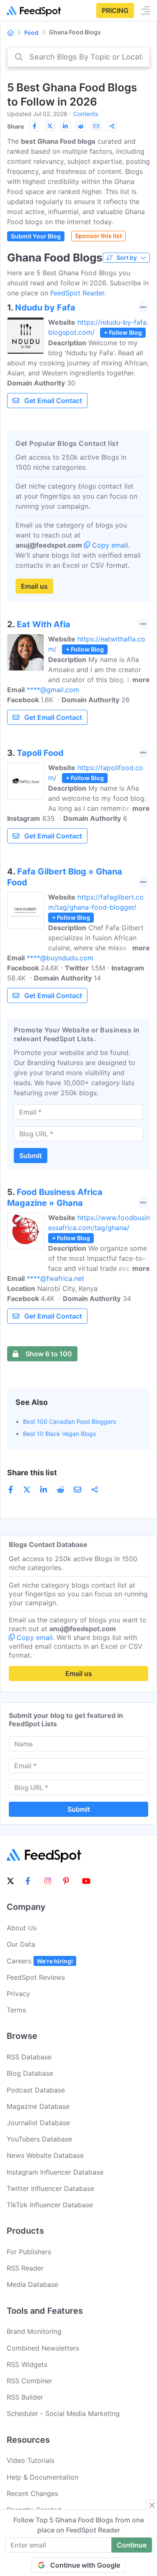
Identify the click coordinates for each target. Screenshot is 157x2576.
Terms (16, 2010)
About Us (22, 1928)
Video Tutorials (31, 2460)
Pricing (115, 10)
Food (31, 32)
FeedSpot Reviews (36, 1977)
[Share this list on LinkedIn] (65, 126)
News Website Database (45, 2155)
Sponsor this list (98, 236)
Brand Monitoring (34, 2331)
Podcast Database (36, 2090)
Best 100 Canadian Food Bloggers (69, 1421)
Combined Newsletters (43, 2348)
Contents (86, 114)
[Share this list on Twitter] (50, 126)
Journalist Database (38, 2123)
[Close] (152, 2505)
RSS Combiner (30, 2381)
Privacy (18, 1994)
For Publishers (29, 2252)
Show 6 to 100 (49, 1354)
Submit (31, 1156)
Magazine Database (38, 2106)
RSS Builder (25, 2397)
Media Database (32, 2284)
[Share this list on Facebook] (34, 126)
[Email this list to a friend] (96, 126)
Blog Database (30, 2073)
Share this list (32, 1473)
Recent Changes (32, 2493)
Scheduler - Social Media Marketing (63, 2413)
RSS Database (29, 2057)
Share (15, 126)
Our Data (21, 1944)
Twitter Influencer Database (50, 2188)
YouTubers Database (39, 2139)
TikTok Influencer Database (50, 2205)
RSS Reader (25, 2268)
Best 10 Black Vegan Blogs (59, 1434)
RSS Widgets (27, 2364)
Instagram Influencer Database (55, 2172)
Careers (40, 1961)
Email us (34, 586)
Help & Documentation (42, 2477)
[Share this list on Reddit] (81, 126)
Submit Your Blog (36, 236)
